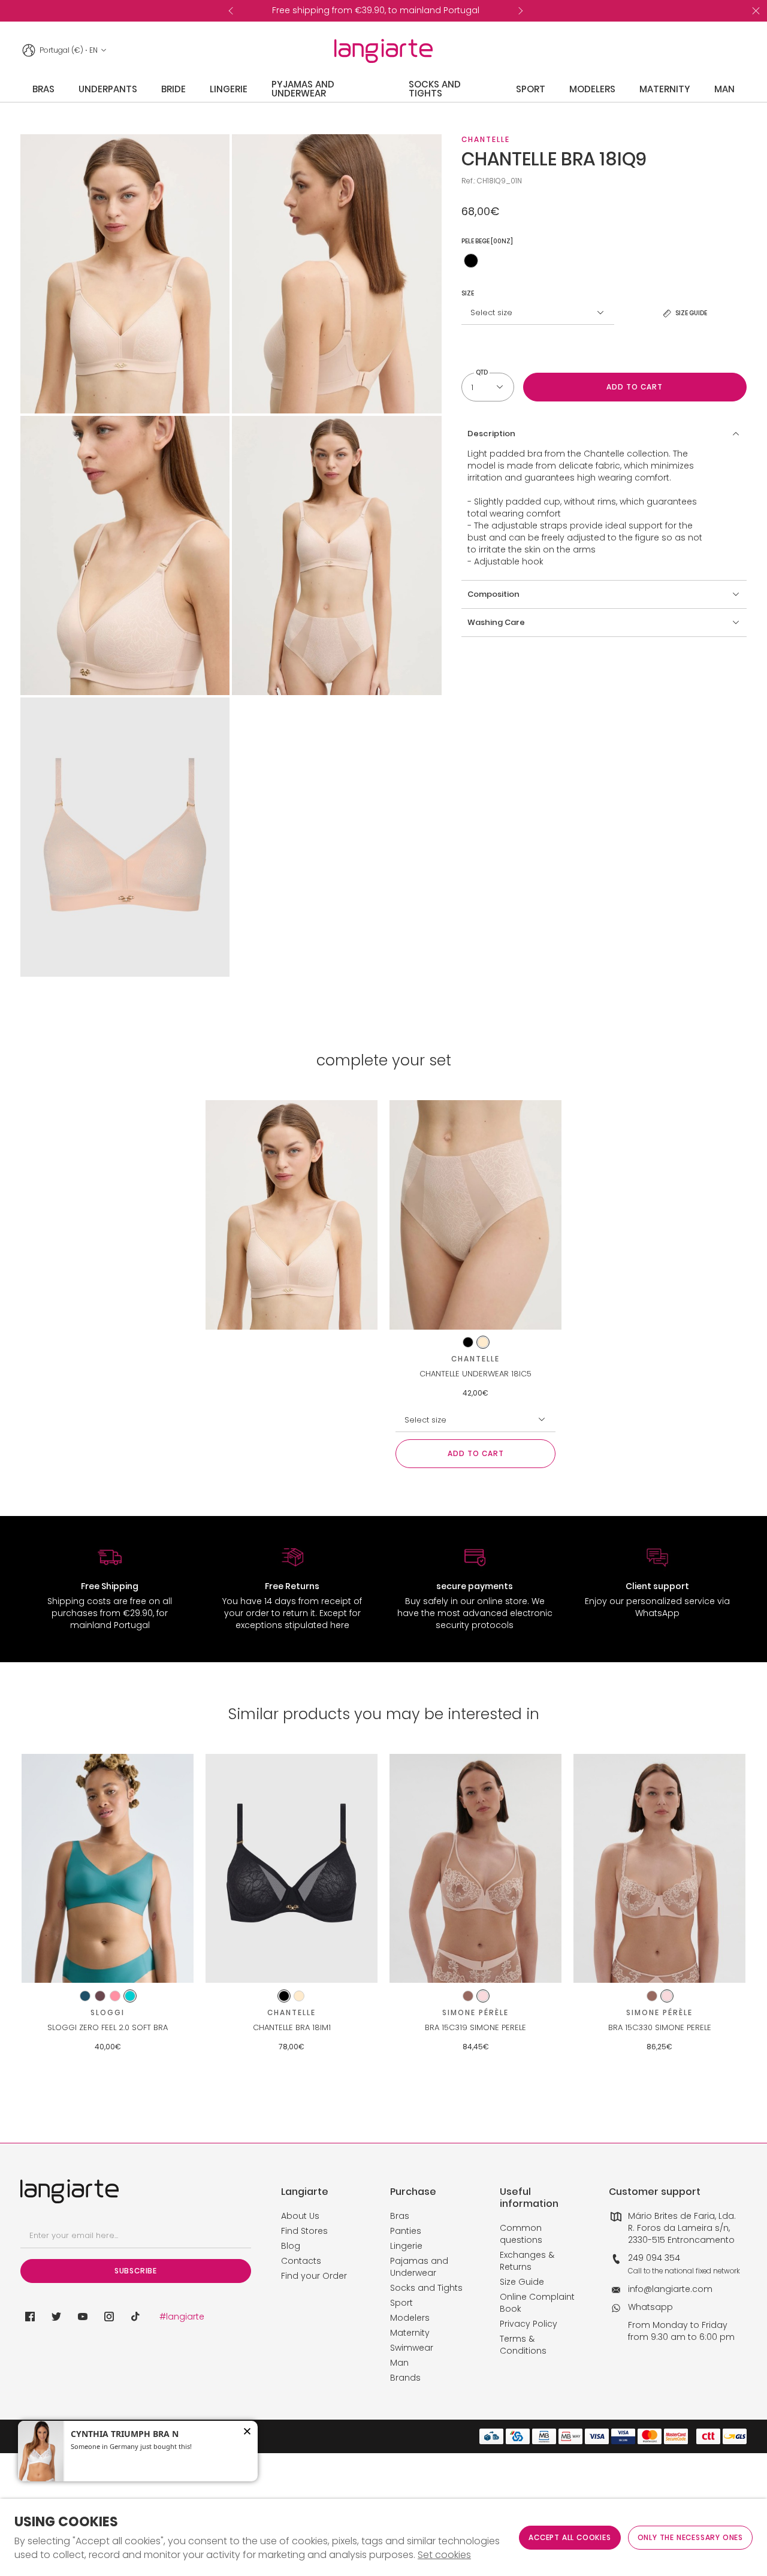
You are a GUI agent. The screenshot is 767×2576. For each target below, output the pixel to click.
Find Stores (304, 2231)
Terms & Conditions (523, 2345)
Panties (406, 2231)
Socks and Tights (426, 2288)
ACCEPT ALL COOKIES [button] (570, 2537)
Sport (401, 2303)
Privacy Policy (529, 2324)
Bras (400, 2216)
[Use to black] (471, 261)
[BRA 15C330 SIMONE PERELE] (659, 1869)
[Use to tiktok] (135, 2317)
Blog (291, 2246)
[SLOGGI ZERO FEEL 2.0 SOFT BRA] (108, 1869)
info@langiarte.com (670, 2289)
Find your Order (314, 2276)
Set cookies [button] (444, 2555)
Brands (405, 2378)
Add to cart (635, 387)
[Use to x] (56, 2317)
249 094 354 (654, 2258)
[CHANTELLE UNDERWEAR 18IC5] (475, 1215)
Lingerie (406, 2246)
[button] (604, 434)
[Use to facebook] (30, 2317)
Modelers (410, 2318)
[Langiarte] (383, 51)
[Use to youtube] (83, 2317)
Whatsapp (650, 2307)
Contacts (301, 2261)
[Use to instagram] (109, 2317)
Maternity (410, 2333)
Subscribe (136, 2271)
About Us (300, 2216)
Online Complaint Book (537, 2303)
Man (399, 2363)
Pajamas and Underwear (419, 2267)
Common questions (521, 2234)
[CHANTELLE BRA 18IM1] (292, 1869)
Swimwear (412, 2348)
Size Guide (522, 2282)
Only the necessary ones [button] (690, 2537)
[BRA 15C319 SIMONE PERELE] (475, 1869)
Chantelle (486, 139)
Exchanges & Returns (527, 2261)
